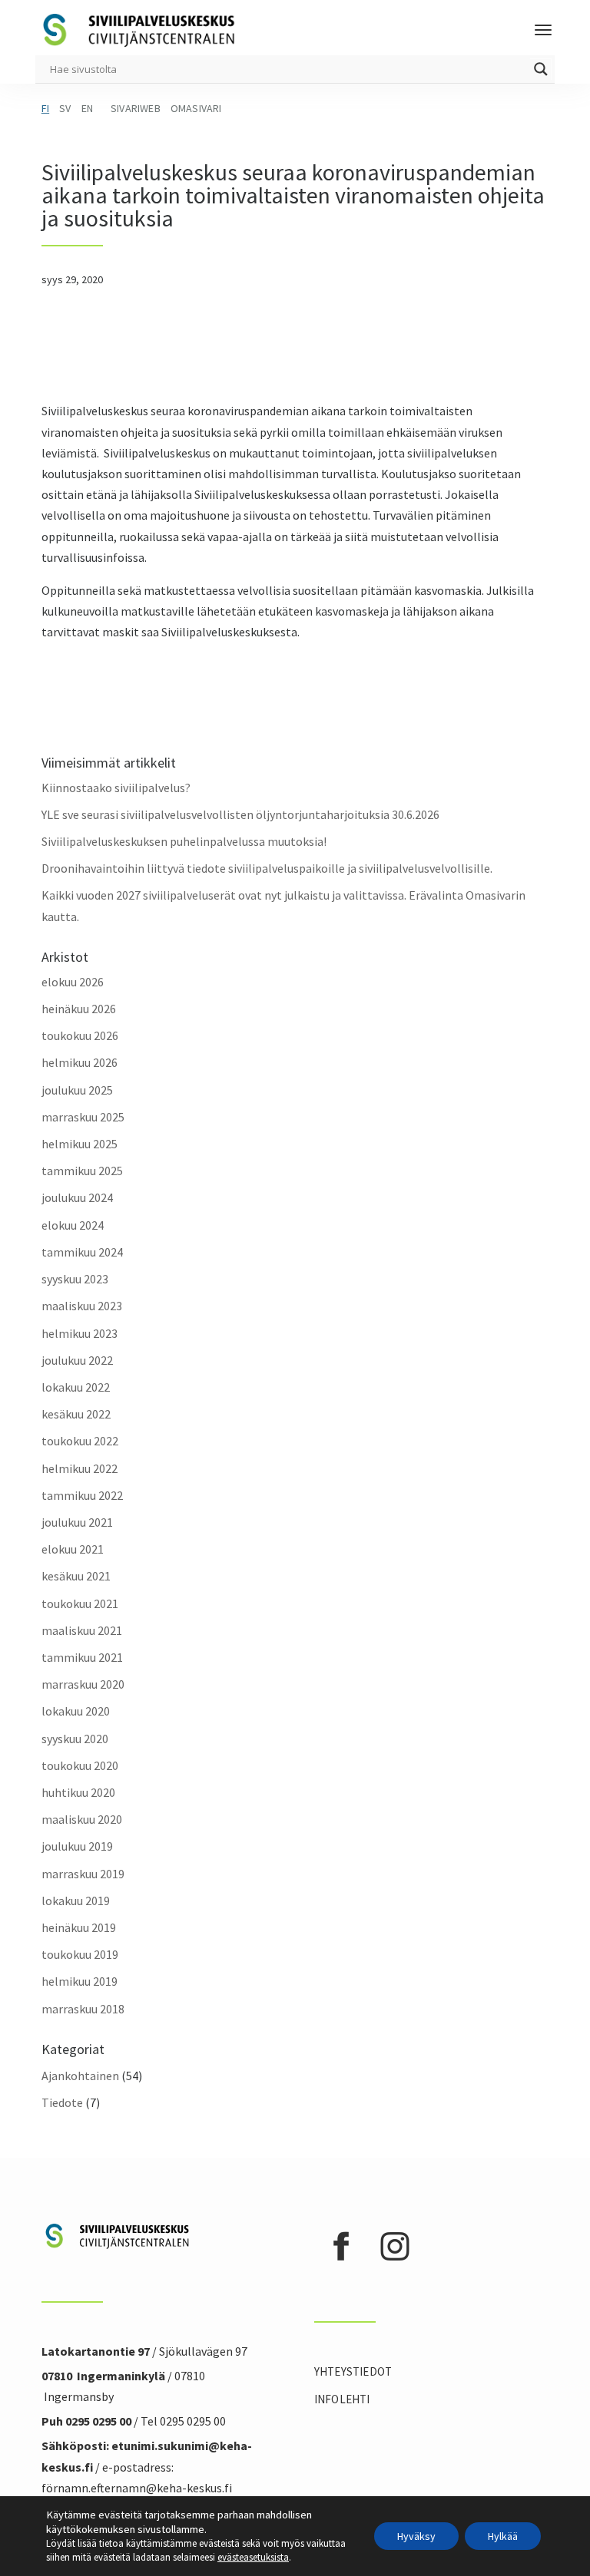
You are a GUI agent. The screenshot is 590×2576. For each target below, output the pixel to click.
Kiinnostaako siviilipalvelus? (116, 788)
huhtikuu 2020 (78, 1792)
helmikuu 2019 (80, 1981)
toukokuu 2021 (80, 1603)
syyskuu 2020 (75, 1739)
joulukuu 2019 (77, 1846)
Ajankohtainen (80, 2076)
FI (45, 108)
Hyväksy (416, 2536)
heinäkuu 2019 (79, 1927)
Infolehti (342, 2399)
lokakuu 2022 (76, 1387)
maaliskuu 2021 (82, 1630)
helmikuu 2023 (80, 1333)
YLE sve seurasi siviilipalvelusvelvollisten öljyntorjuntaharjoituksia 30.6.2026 (240, 814)
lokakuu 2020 (76, 1711)
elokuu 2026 (73, 982)
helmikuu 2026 (80, 1062)
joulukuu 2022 (77, 1360)
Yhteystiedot (353, 2371)
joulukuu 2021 (77, 1522)
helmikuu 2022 (80, 1468)
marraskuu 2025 (83, 1117)
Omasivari (196, 108)
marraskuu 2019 (83, 1874)
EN (87, 108)
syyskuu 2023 (75, 1279)
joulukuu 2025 (77, 1090)
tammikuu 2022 (82, 1495)
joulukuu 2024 (77, 1197)
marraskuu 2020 (83, 1684)
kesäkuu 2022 (76, 1414)
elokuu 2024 (73, 1225)
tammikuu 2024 (82, 1252)
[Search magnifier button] (541, 69)
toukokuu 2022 (80, 1441)
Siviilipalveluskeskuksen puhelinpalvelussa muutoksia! (184, 841)
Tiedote (62, 2102)
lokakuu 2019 (76, 1901)
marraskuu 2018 (83, 2009)
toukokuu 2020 (80, 1765)
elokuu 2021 (73, 1549)
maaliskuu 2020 (82, 1819)
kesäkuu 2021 (76, 1576)
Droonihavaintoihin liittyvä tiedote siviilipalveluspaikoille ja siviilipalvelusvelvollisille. (267, 868)
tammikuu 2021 (82, 1657)
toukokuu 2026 (80, 1035)
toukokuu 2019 (80, 1954)
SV (65, 108)
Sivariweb (136, 108)
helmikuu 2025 (80, 1144)
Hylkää (503, 2536)
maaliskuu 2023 (82, 1306)
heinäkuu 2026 (79, 1009)
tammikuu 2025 (82, 1171)
